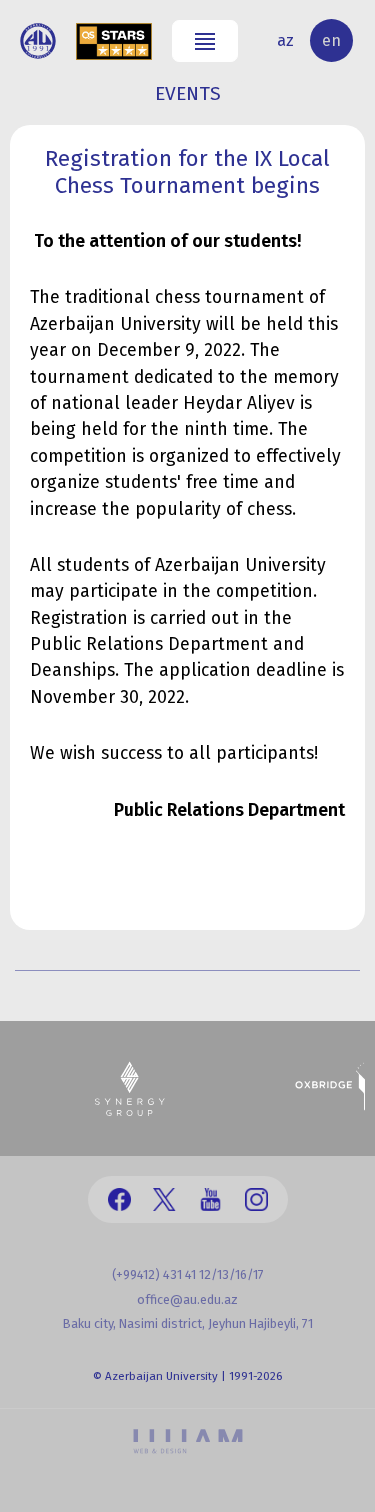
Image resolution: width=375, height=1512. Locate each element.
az (285, 40)
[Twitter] (164, 1199)
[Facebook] (119, 1199)
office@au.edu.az (187, 1299)
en (331, 40)
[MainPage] (38, 41)
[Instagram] (256, 1199)
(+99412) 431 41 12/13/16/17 (188, 1274)
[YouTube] (210, 1199)
